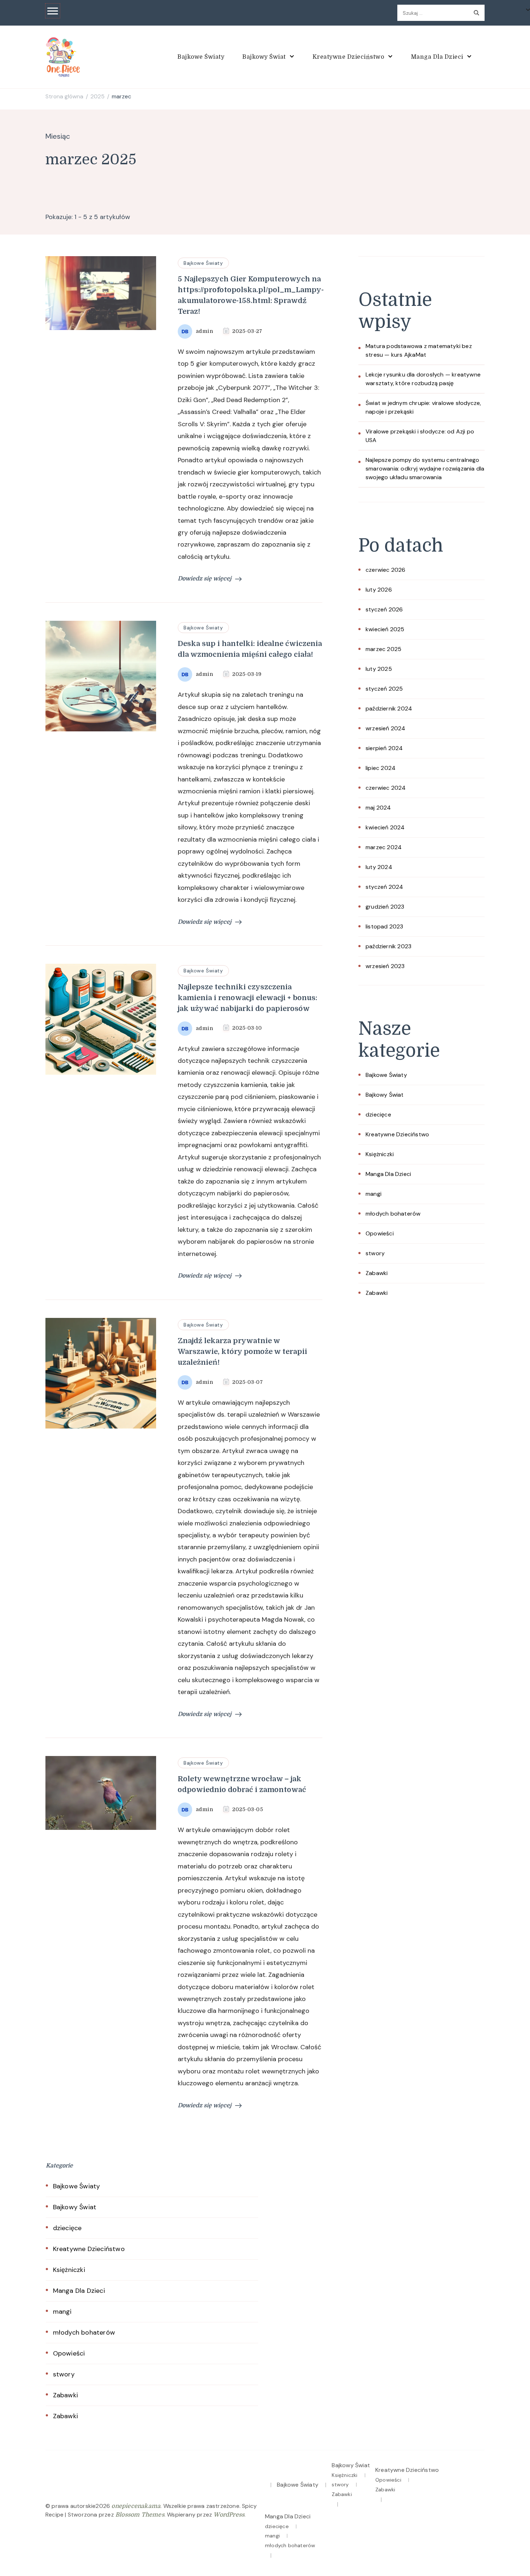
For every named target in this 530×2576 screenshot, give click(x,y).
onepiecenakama (136, 2506)
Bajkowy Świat (265, 57)
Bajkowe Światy (201, 57)
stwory (375, 1253)
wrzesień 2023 (385, 966)
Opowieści (380, 1233)
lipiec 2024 (381, 768)
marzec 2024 (384, 847)
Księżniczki (380, 1154)
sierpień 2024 (384, 748)
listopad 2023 (385, 926)
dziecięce (378, 1115)
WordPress (229, 2515)
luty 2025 (379, 669)
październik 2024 (389, 708)
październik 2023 (388, 946)
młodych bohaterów (393, 1214)
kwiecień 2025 (385, 629)
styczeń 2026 (384, 609)
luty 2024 (379, 867)
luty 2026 (379, 590)
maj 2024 (378, 808)
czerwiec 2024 (386, 788)
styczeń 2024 (384, 887)
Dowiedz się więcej (205, 579)
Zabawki (377, 1273)
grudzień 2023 (385, 907)
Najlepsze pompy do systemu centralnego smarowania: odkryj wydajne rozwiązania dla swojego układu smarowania (425, 469)
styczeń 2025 (384, 689)
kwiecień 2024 (385, 827)
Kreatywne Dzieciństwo (349, 57)
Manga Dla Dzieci (438, 57)
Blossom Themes (140, 2515)
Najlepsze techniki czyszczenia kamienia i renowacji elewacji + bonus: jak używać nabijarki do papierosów (248, 998)
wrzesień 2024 (386, 728)
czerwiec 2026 (386, 570)
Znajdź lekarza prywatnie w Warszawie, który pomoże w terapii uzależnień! (242, 1352)
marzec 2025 (383, 649)
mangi (374, 1194)
